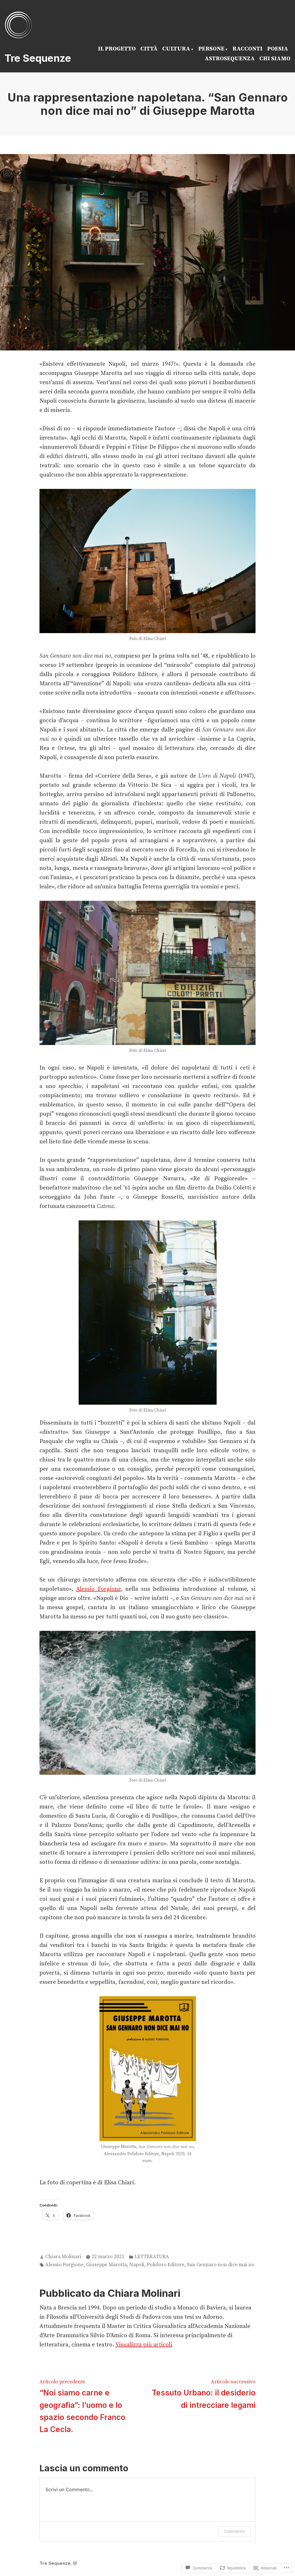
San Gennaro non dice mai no (221, 2265)
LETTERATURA (152, 2257)
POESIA (278, 49)
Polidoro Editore (166, 2265)
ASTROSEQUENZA (230, 59)
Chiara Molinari (63, 2257)
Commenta (234, 2531)
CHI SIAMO (275, 59)
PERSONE (211, 49)
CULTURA (176, 49)
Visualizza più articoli (144, 2345)
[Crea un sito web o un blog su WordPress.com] (75, 2563)
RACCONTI (247, 49)
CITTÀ (149, 49)
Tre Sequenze (38, 58)
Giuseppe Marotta (106, 2265)
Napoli (137, 2265)
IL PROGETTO (117, 49)
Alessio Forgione (98, 1589)
